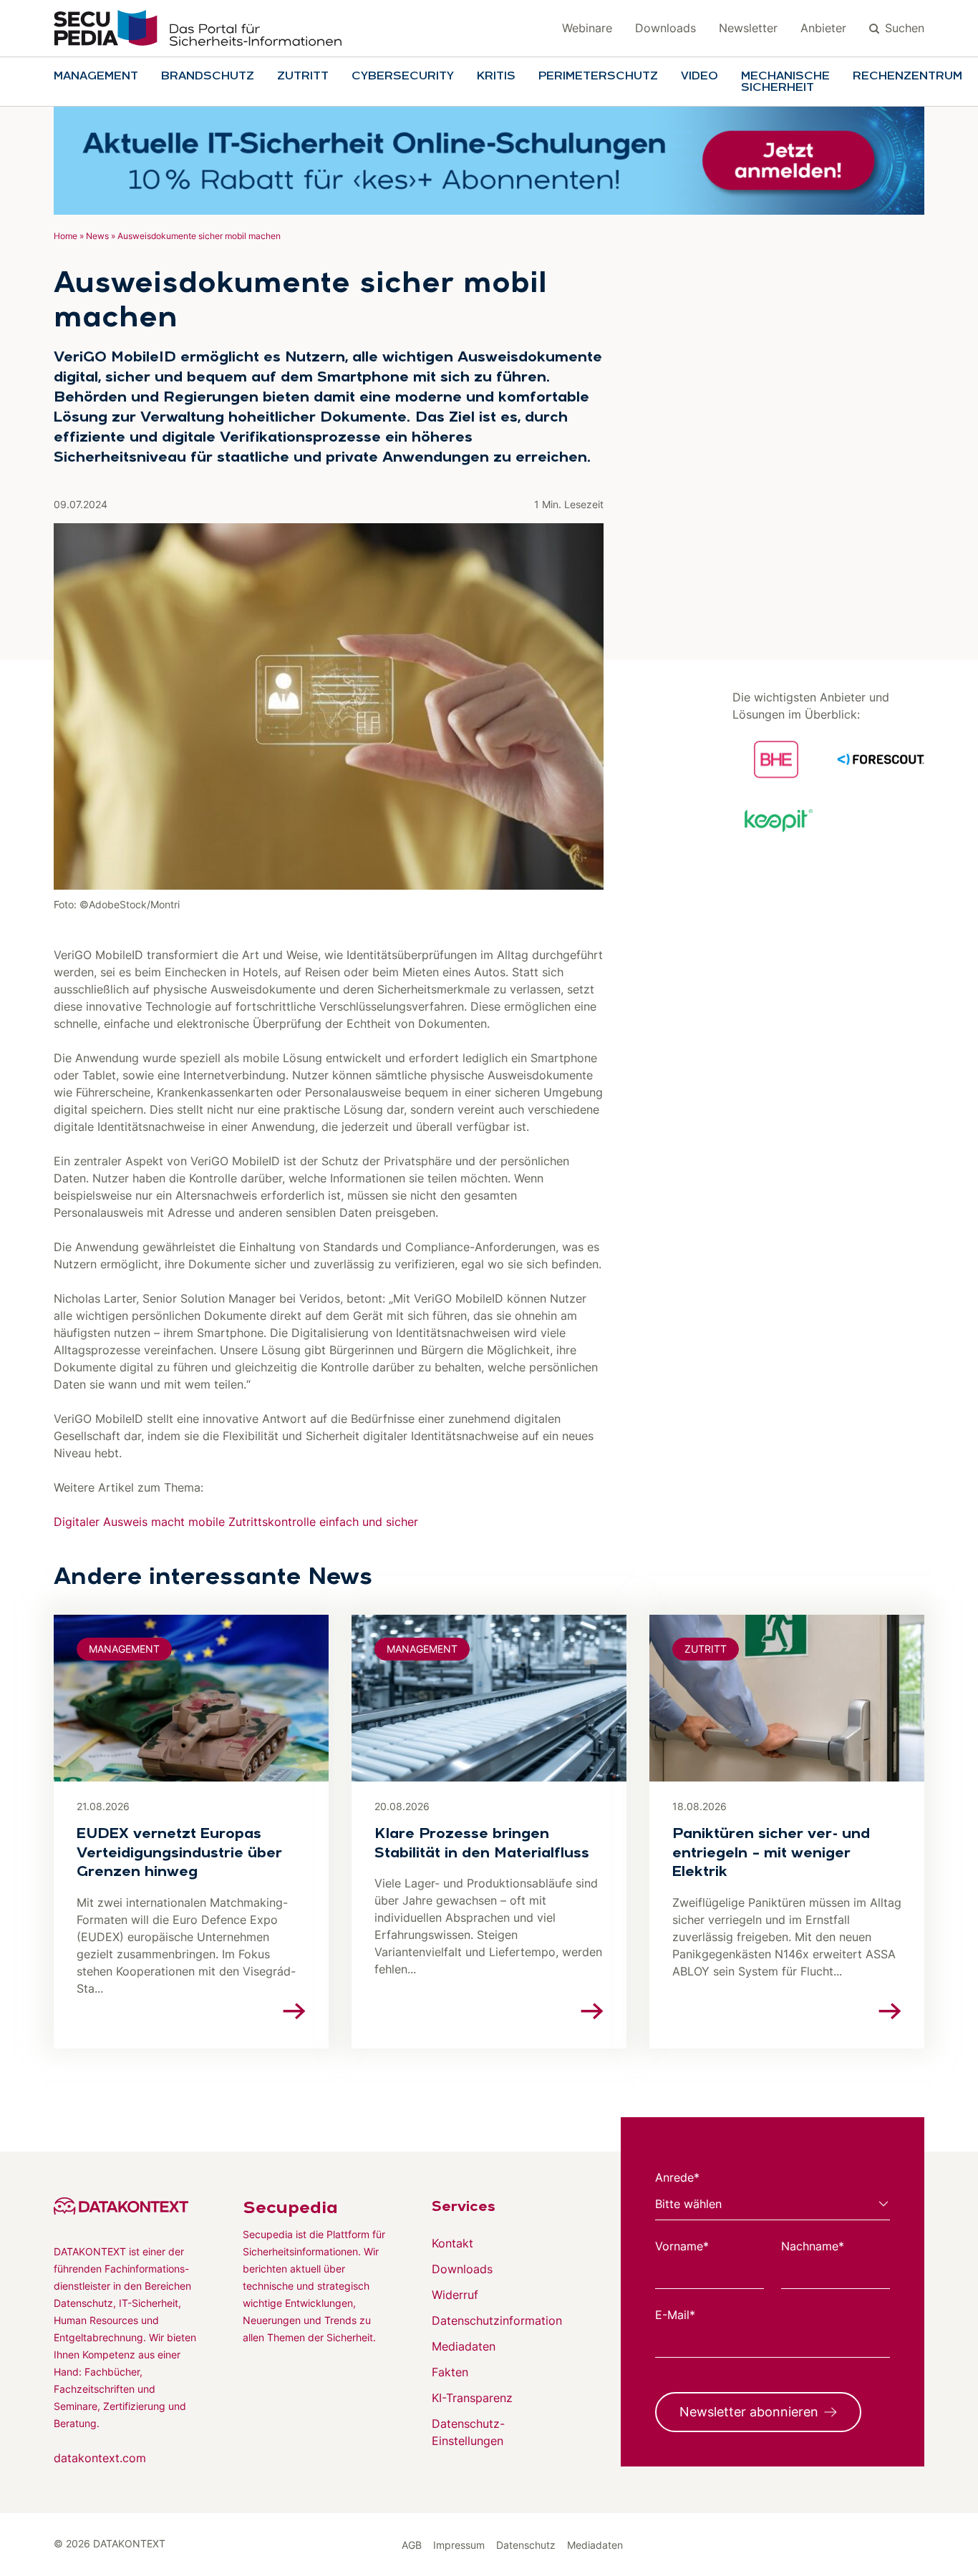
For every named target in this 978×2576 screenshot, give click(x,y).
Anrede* (677, 2177)
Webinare (587, 28)
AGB (412, 2545)
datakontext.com (100, 2458)
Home (66, 236)
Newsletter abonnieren (749, 2412)
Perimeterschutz (598, 77)
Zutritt (303, 77)
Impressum (459, 2545)
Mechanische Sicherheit (785, 82)
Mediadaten (464, 2346)
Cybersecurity (403, 77)
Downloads (665, 28)
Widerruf (455, 2295)
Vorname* (682, 2246)
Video (699, 77)
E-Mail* (675, 2315)
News (97, 236)
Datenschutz (526, 2545)
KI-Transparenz (472, 2398)
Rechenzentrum (907, 77)
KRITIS (496, 77)
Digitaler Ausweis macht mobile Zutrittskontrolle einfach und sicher (236, 1522)
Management (96, 77)
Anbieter (823, 28)
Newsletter (748, 28)
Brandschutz (208, 77)
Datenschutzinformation (497, 2320)
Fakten (450, 2372)
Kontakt (452, 2243)
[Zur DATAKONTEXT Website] (125, 2206)
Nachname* (813, 2246)
